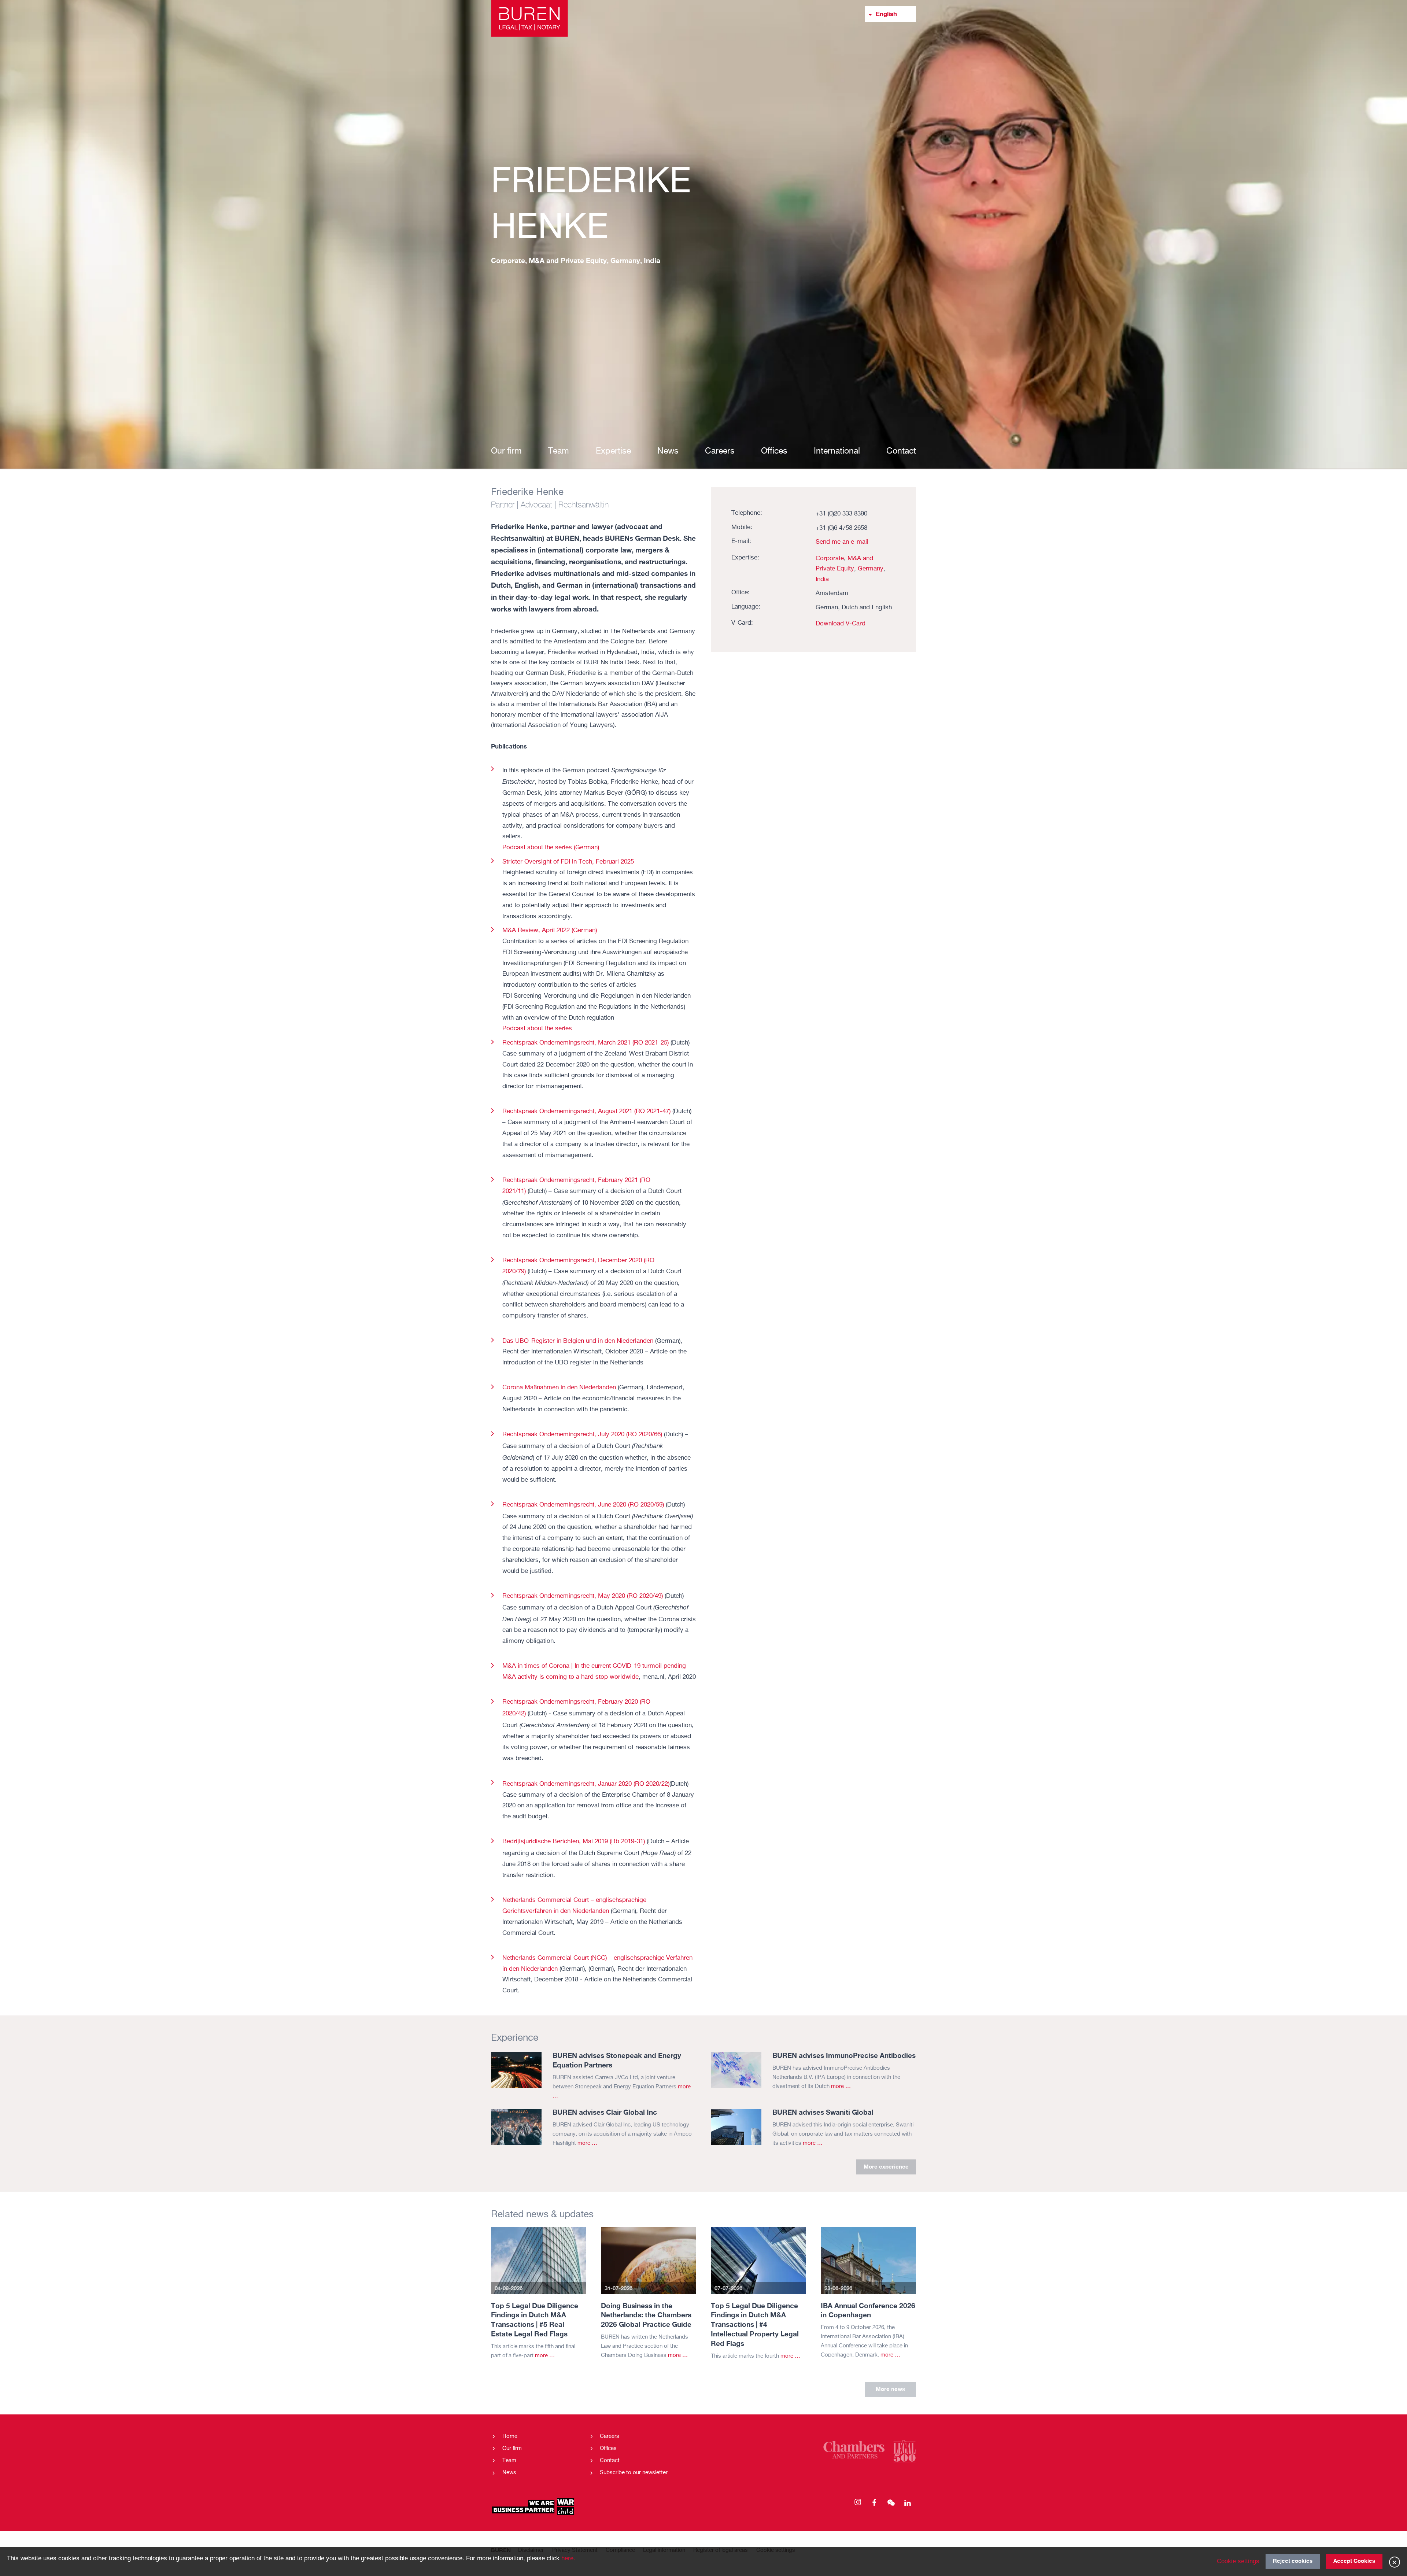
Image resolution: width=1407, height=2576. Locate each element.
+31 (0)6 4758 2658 (841, 528)
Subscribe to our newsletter (634, 2472)
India (822, 579)
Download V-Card (841, 624)
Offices (774, 451)
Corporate (830, 559)
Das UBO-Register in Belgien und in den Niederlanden (578, 1341)
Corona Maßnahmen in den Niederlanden (559, 1388)
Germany (871, 569)
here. (568, 2558)
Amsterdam (832, 593)
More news (890, 2389)
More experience (886, 2166)
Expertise (613, 451)
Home (510, 2436)
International (837, 451)
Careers (720, 451)
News (668, 451)
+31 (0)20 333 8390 (841, 514)
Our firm (506, 451)
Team (559, 451)
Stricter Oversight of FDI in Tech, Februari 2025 (569, 862)
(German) (551, 848)
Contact (901, 451)
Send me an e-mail (842, 542)
